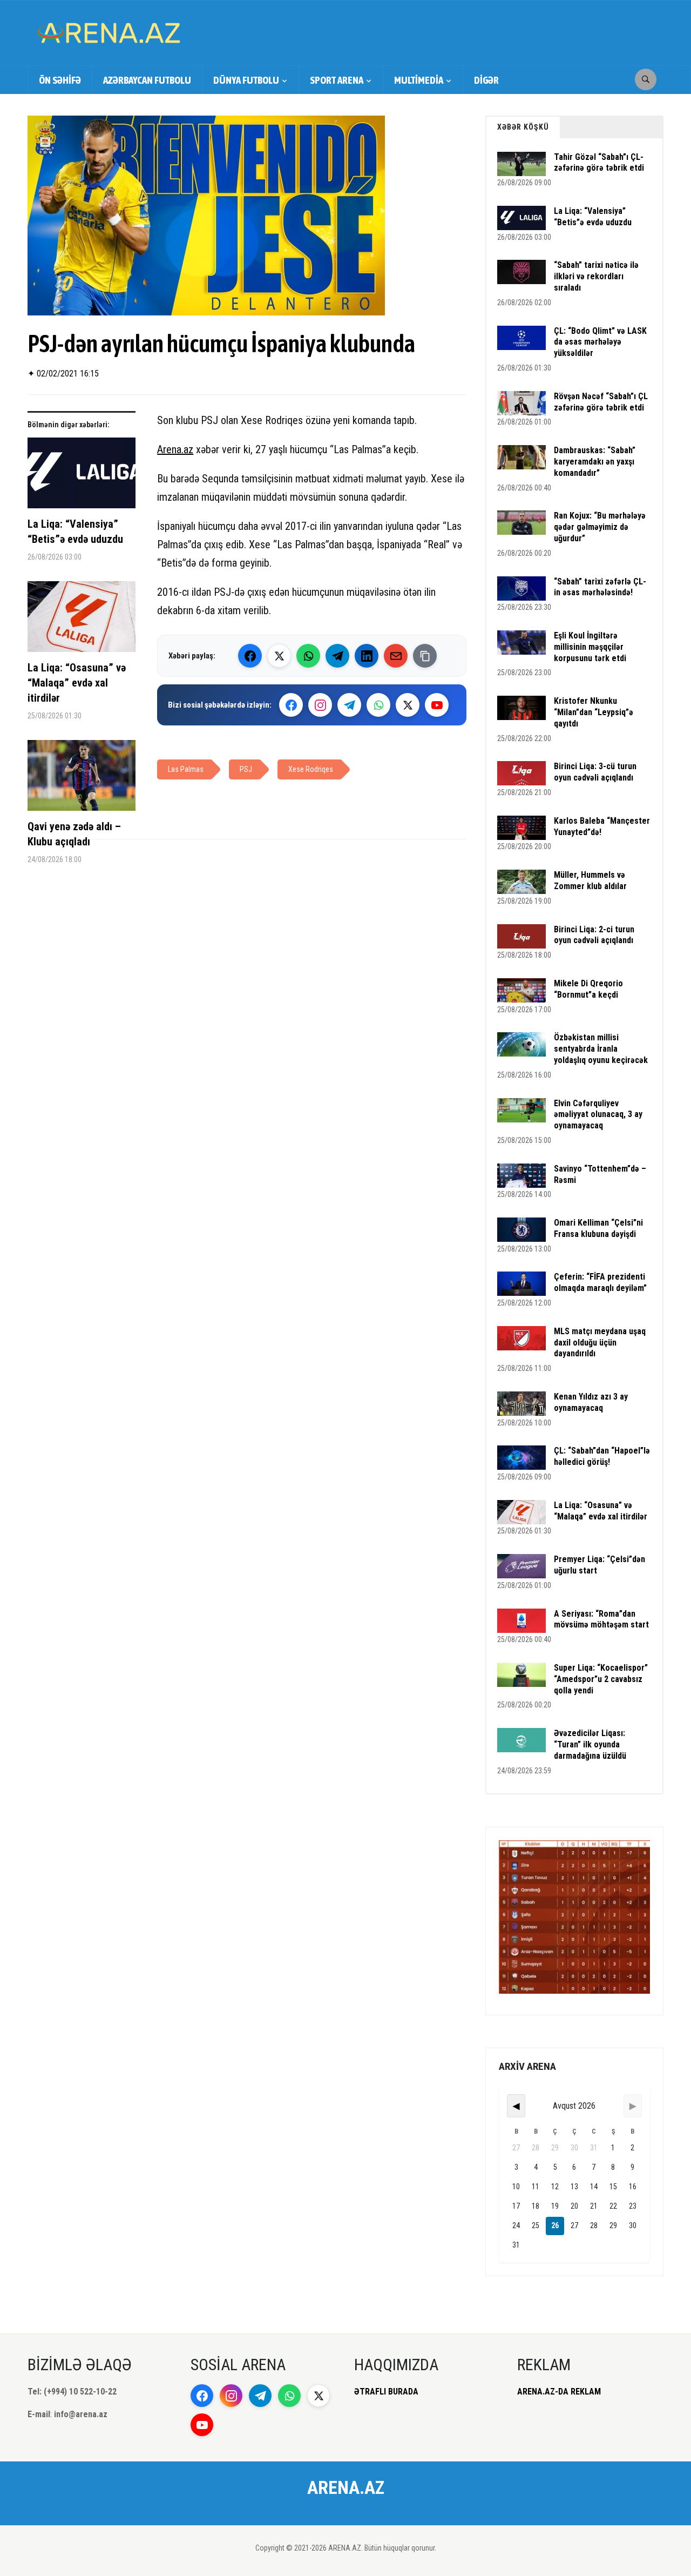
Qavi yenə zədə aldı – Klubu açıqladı (74, 834)
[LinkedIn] (367, 656)
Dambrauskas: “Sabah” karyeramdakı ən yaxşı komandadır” (595, 462)
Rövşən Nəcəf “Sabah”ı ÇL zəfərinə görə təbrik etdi (601, 402)
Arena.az (175, 449)
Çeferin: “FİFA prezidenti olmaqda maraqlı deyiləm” (600, 1282)
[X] (408, 705)
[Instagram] (320, 705)
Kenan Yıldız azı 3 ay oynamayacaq (591, 1402)
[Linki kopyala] (425, 656)
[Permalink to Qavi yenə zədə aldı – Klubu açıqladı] (82, 779)
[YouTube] (437, 705)
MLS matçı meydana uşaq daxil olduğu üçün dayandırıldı (600, 1343)
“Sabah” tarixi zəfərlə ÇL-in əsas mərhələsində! (600, 587)
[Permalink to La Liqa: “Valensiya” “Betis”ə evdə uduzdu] (82, 477)
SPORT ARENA (337, 80)
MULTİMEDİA (419, 80)
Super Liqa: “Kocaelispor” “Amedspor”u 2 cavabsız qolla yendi (601, 1679)
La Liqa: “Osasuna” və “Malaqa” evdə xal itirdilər (77, 683)
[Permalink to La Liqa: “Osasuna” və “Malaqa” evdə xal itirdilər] (82, 621)
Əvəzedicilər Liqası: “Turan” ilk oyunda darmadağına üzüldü (590, 1744)
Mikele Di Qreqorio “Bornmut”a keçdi (588, 989)
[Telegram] (337, 656)
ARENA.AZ (346, 2487)
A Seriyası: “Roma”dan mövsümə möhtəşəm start (601, 1619)
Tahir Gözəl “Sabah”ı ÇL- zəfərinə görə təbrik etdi (599, 163)
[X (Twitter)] (279, 656)
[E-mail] (396, 656)
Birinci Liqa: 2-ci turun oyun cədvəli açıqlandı (594, 935)
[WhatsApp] (308, 656)
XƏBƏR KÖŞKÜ (523, 127)
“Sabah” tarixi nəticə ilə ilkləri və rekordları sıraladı (596, 276)
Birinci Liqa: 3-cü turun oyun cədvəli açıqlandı (595, 772)
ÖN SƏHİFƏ (60, 80)
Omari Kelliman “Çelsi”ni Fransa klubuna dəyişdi (598, 1228)
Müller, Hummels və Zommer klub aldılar (590, 880)
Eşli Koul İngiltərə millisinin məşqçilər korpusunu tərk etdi (590, 647)
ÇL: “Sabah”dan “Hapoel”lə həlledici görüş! (602, 1456)
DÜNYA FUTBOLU (246, 80)
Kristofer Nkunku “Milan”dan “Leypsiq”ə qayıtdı (594, 712)
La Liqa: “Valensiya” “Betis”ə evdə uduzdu (75, 532)
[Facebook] (250, 656)
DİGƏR (486, 80)
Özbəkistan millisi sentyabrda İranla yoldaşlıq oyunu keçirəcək (601, 1049)
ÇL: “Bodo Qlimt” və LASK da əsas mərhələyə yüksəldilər (600, 342)
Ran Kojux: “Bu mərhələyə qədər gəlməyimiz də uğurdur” (600, 527)
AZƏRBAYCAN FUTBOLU (147, 80)
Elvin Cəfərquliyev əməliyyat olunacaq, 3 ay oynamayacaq (598, 1115)
